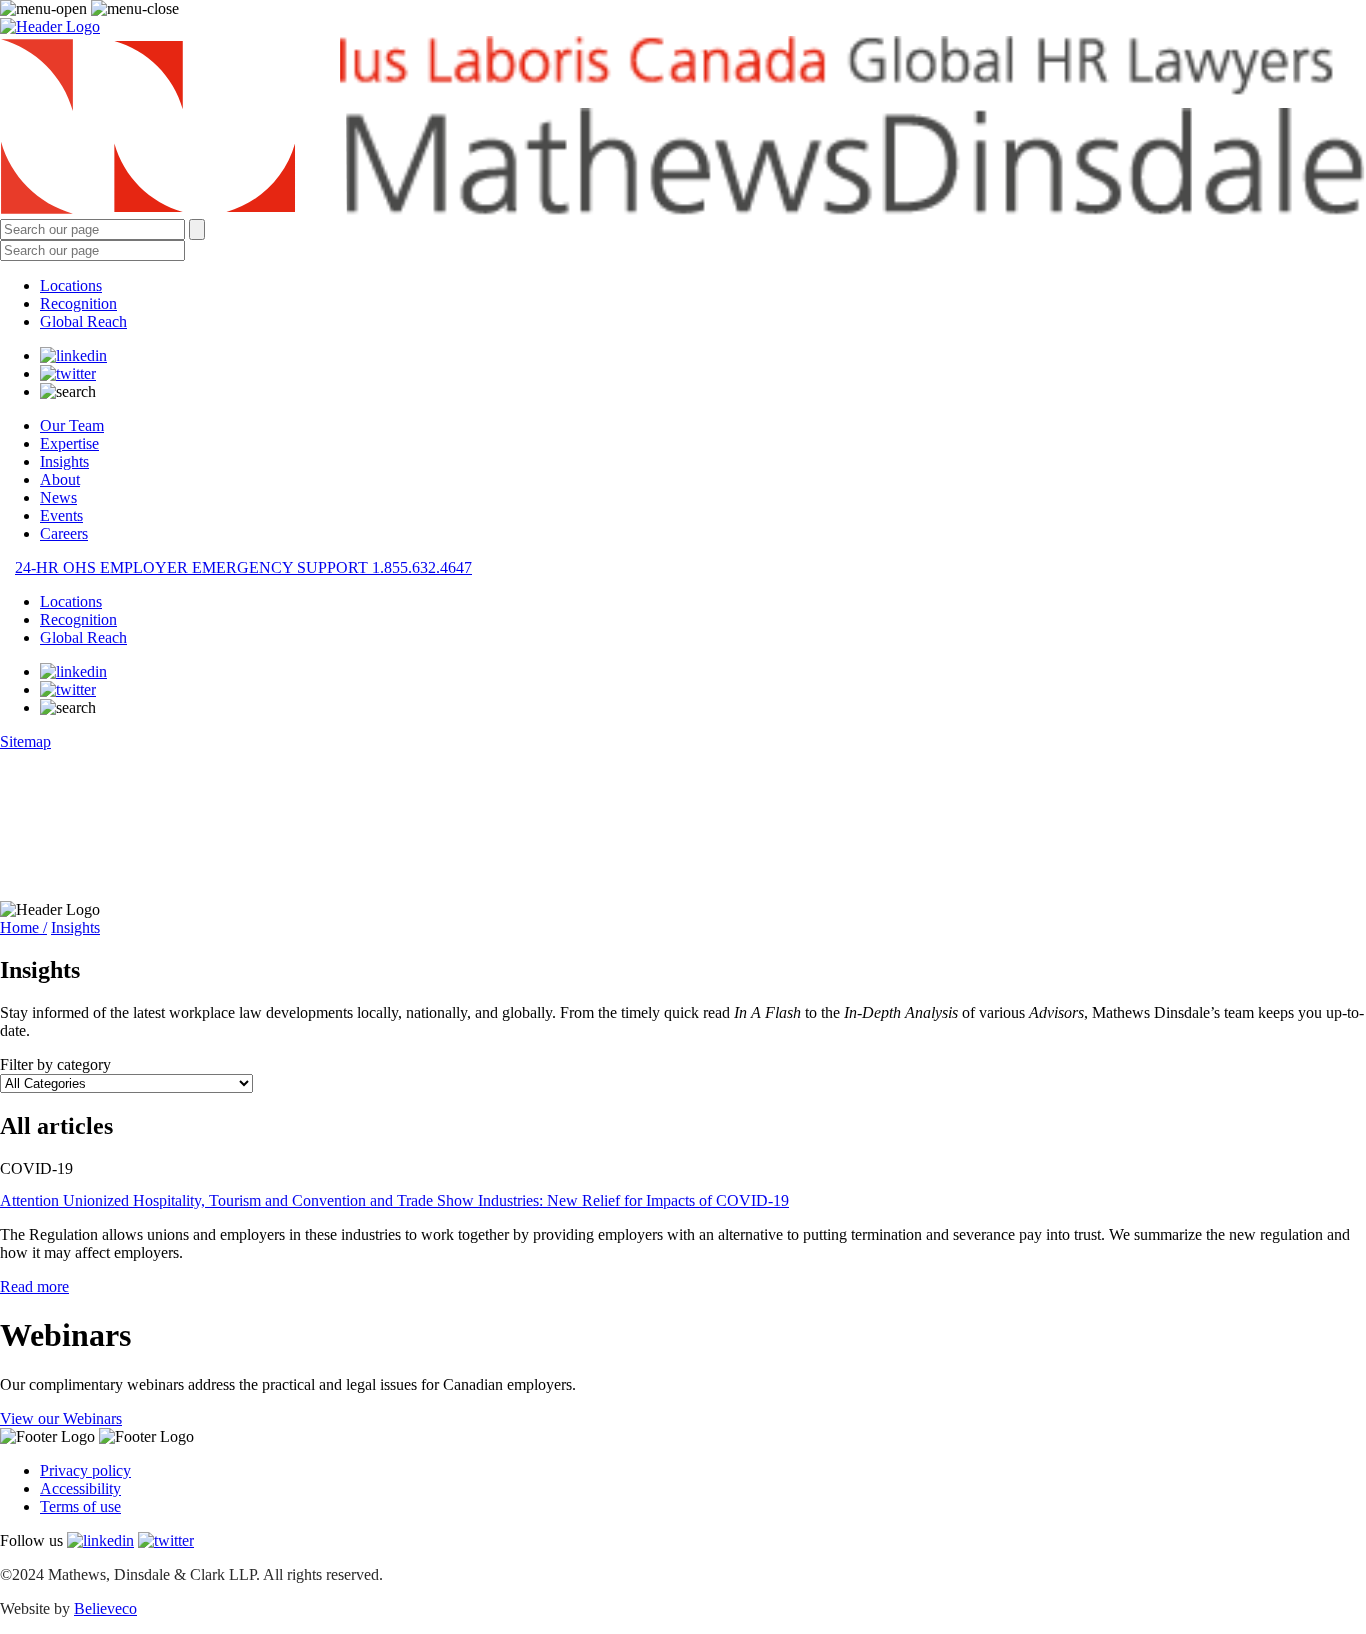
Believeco (105, 1608)
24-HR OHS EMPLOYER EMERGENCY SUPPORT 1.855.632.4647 (243, 567)
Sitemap (25, 741)
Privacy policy (85, 1470)
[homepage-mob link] (50, 26)
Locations (71, 285)
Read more (34, 1286)
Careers (64, 533)
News (58, 497)
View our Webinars (61, 1418)
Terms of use (80, 1506)
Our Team (72, 425)
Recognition (78, 303)
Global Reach (83, 321)
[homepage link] (683, 127)
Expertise (69, 443)
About (60, 479)
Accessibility (80, 1488)
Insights (64, 461)
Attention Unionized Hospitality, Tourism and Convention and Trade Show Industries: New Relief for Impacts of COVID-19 (394, 1200)
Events (61, 515)
